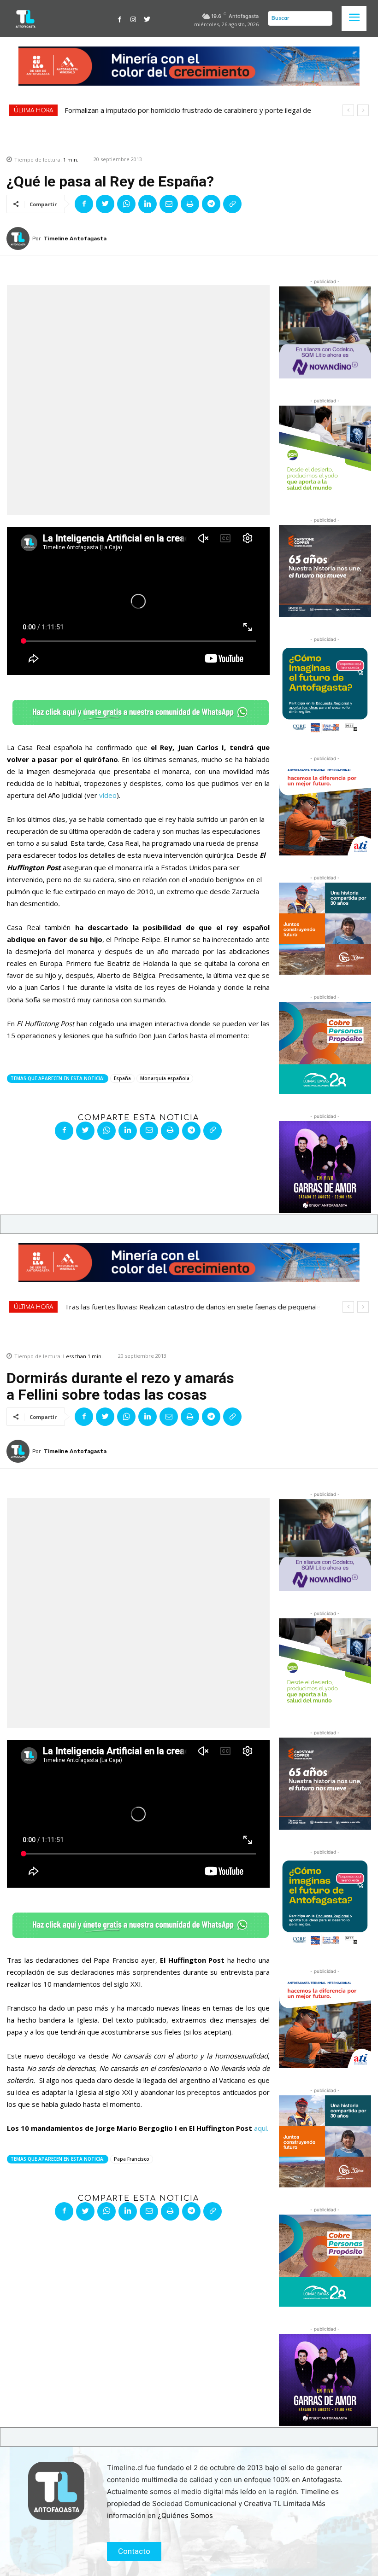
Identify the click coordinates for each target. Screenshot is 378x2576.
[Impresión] (190, 204)
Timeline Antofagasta (75, 238)
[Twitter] (147, 18)
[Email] (169, 204)
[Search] (323, 18)
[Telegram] (211, 204)
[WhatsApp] (126, 204)
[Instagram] (133, 18)
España (122, 1078)
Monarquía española (165, 1078)
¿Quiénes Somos (185, 2515)
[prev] (348, 110)
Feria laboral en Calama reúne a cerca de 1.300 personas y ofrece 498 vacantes (191, 110)
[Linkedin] (148, 204)
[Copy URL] (232, 204)
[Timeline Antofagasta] (19, 238)
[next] (363, 110)
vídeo (108, 795)
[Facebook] (120, 18)
